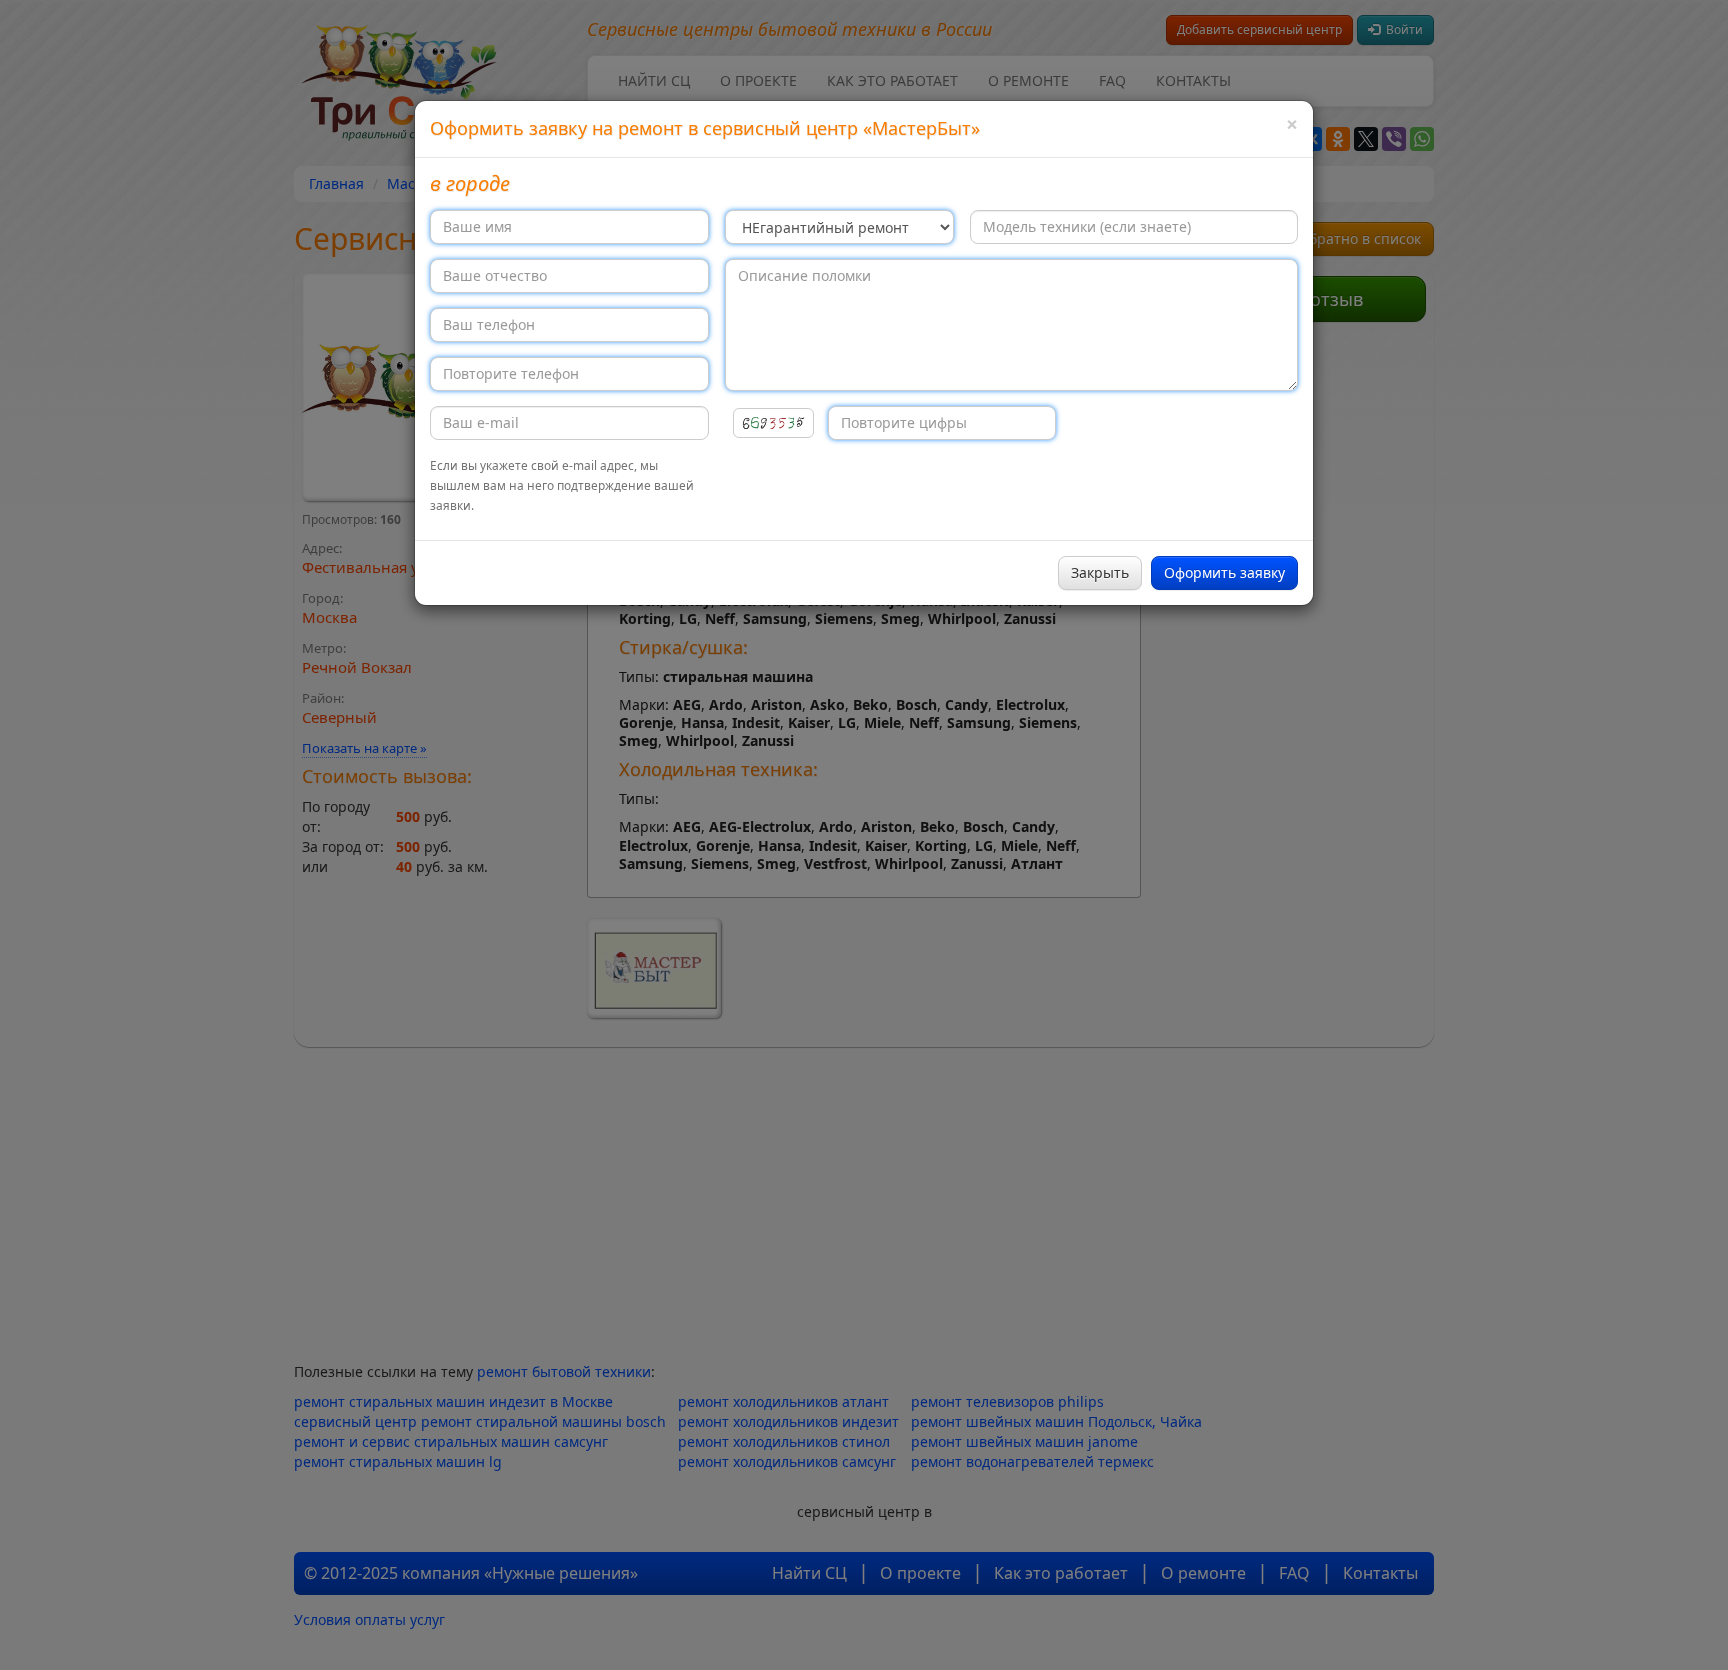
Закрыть (1100, 572)
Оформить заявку (1224, 572)
